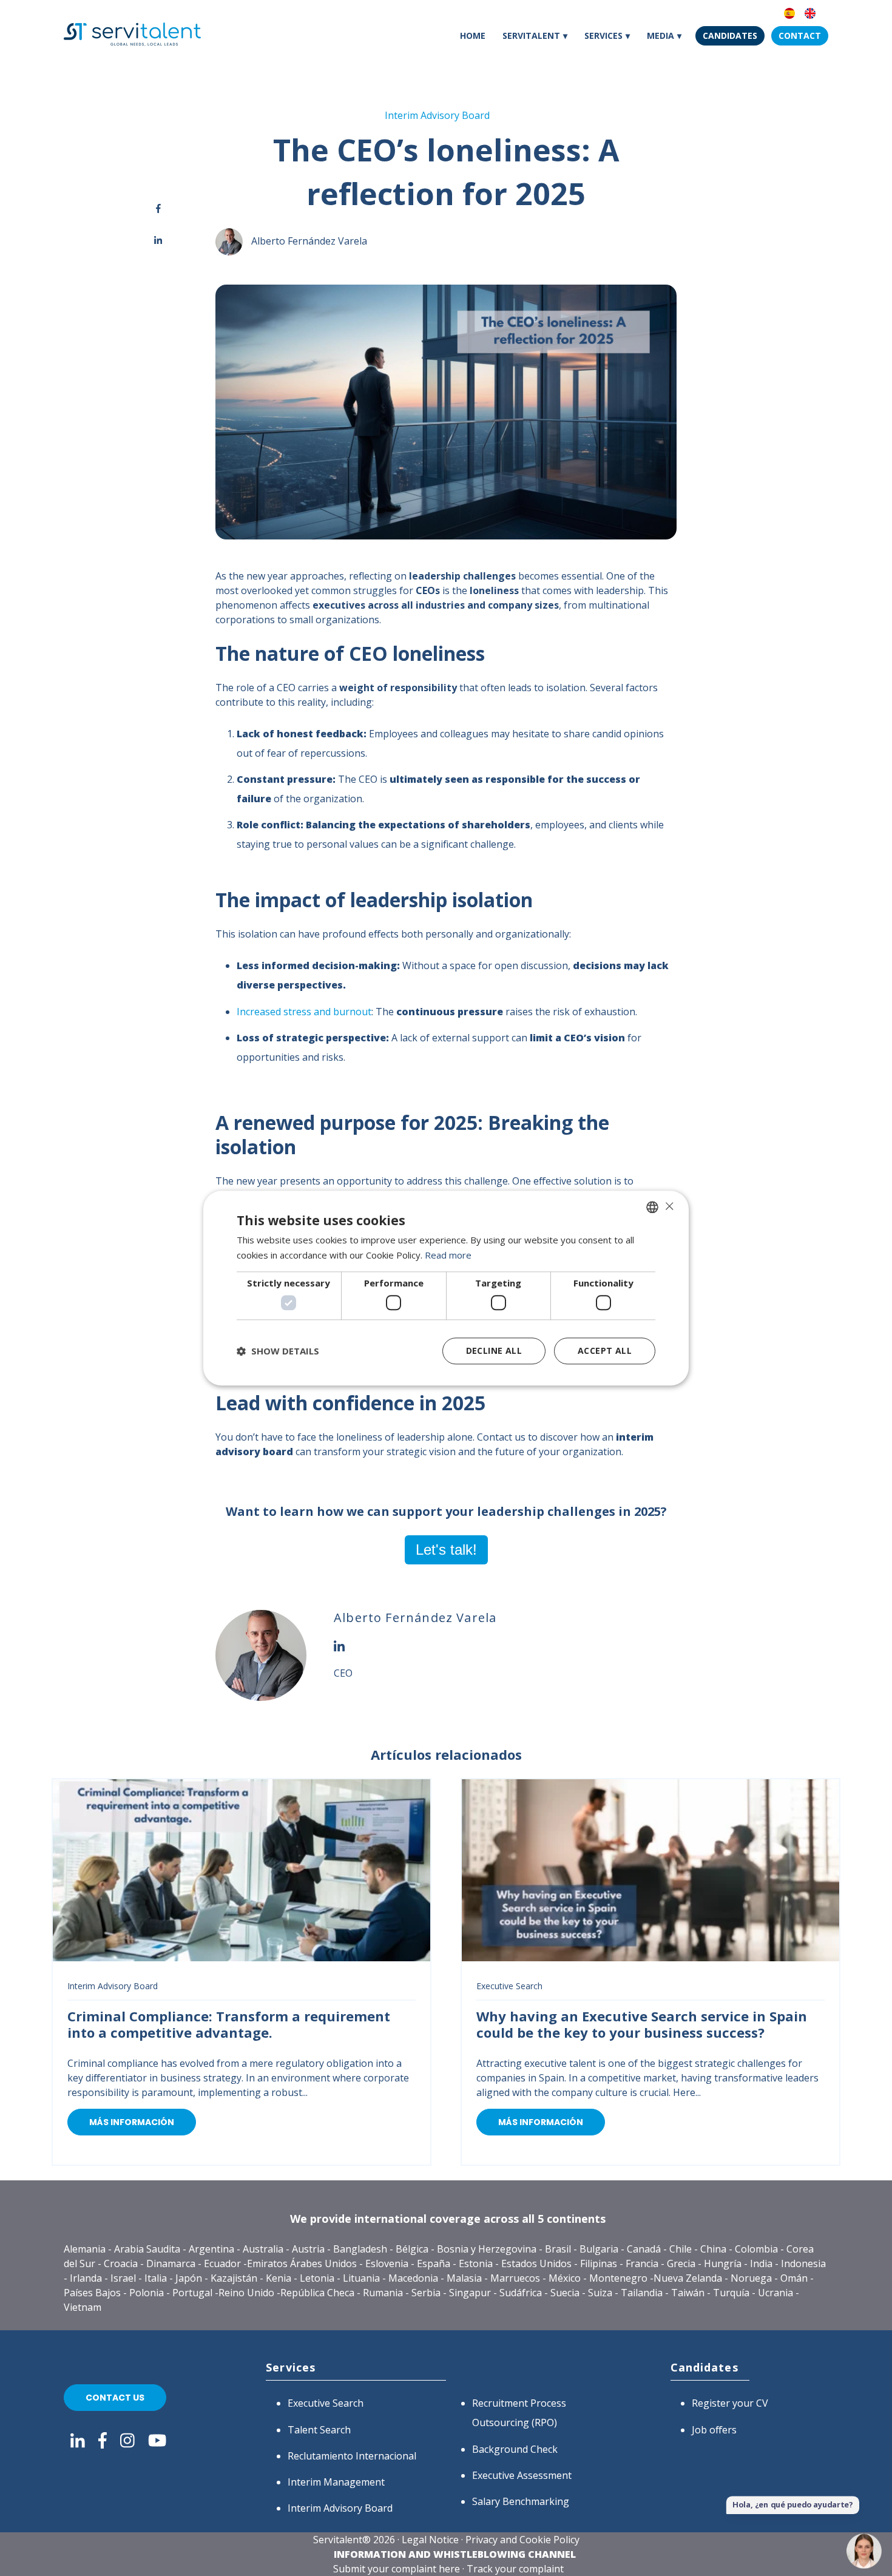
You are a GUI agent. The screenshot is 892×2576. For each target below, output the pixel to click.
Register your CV (730, 2403)
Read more (448, 1255)
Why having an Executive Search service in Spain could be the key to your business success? (642, 2024)
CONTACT (800, 35)
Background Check (515, 2449)
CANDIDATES (730, 35)
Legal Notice (430, 2540)
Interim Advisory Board (437, 115)
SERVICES (603, 35)
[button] (278, 1351)
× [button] (669, 1206)
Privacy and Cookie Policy (522, 2540)
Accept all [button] (605, 1351)
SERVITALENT (531, 35)
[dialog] (446, 1288)
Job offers (714, 2430)
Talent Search (319, 2430)
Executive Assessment (522, 2475)
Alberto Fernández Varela (309, 241)
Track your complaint (515, 2569)
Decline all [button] (494, 1351)
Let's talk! (446, 1550)
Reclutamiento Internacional (352, 2456)
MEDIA (661, 35)
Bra (553, 2249)
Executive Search (509, 1986)
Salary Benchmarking (521, 2501)
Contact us (115, 2398)
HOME (473, 35)
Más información (132, 2122)
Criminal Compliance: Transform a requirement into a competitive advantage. (229, 2024)
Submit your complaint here (397, 2569)
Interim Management (336, 2482)
